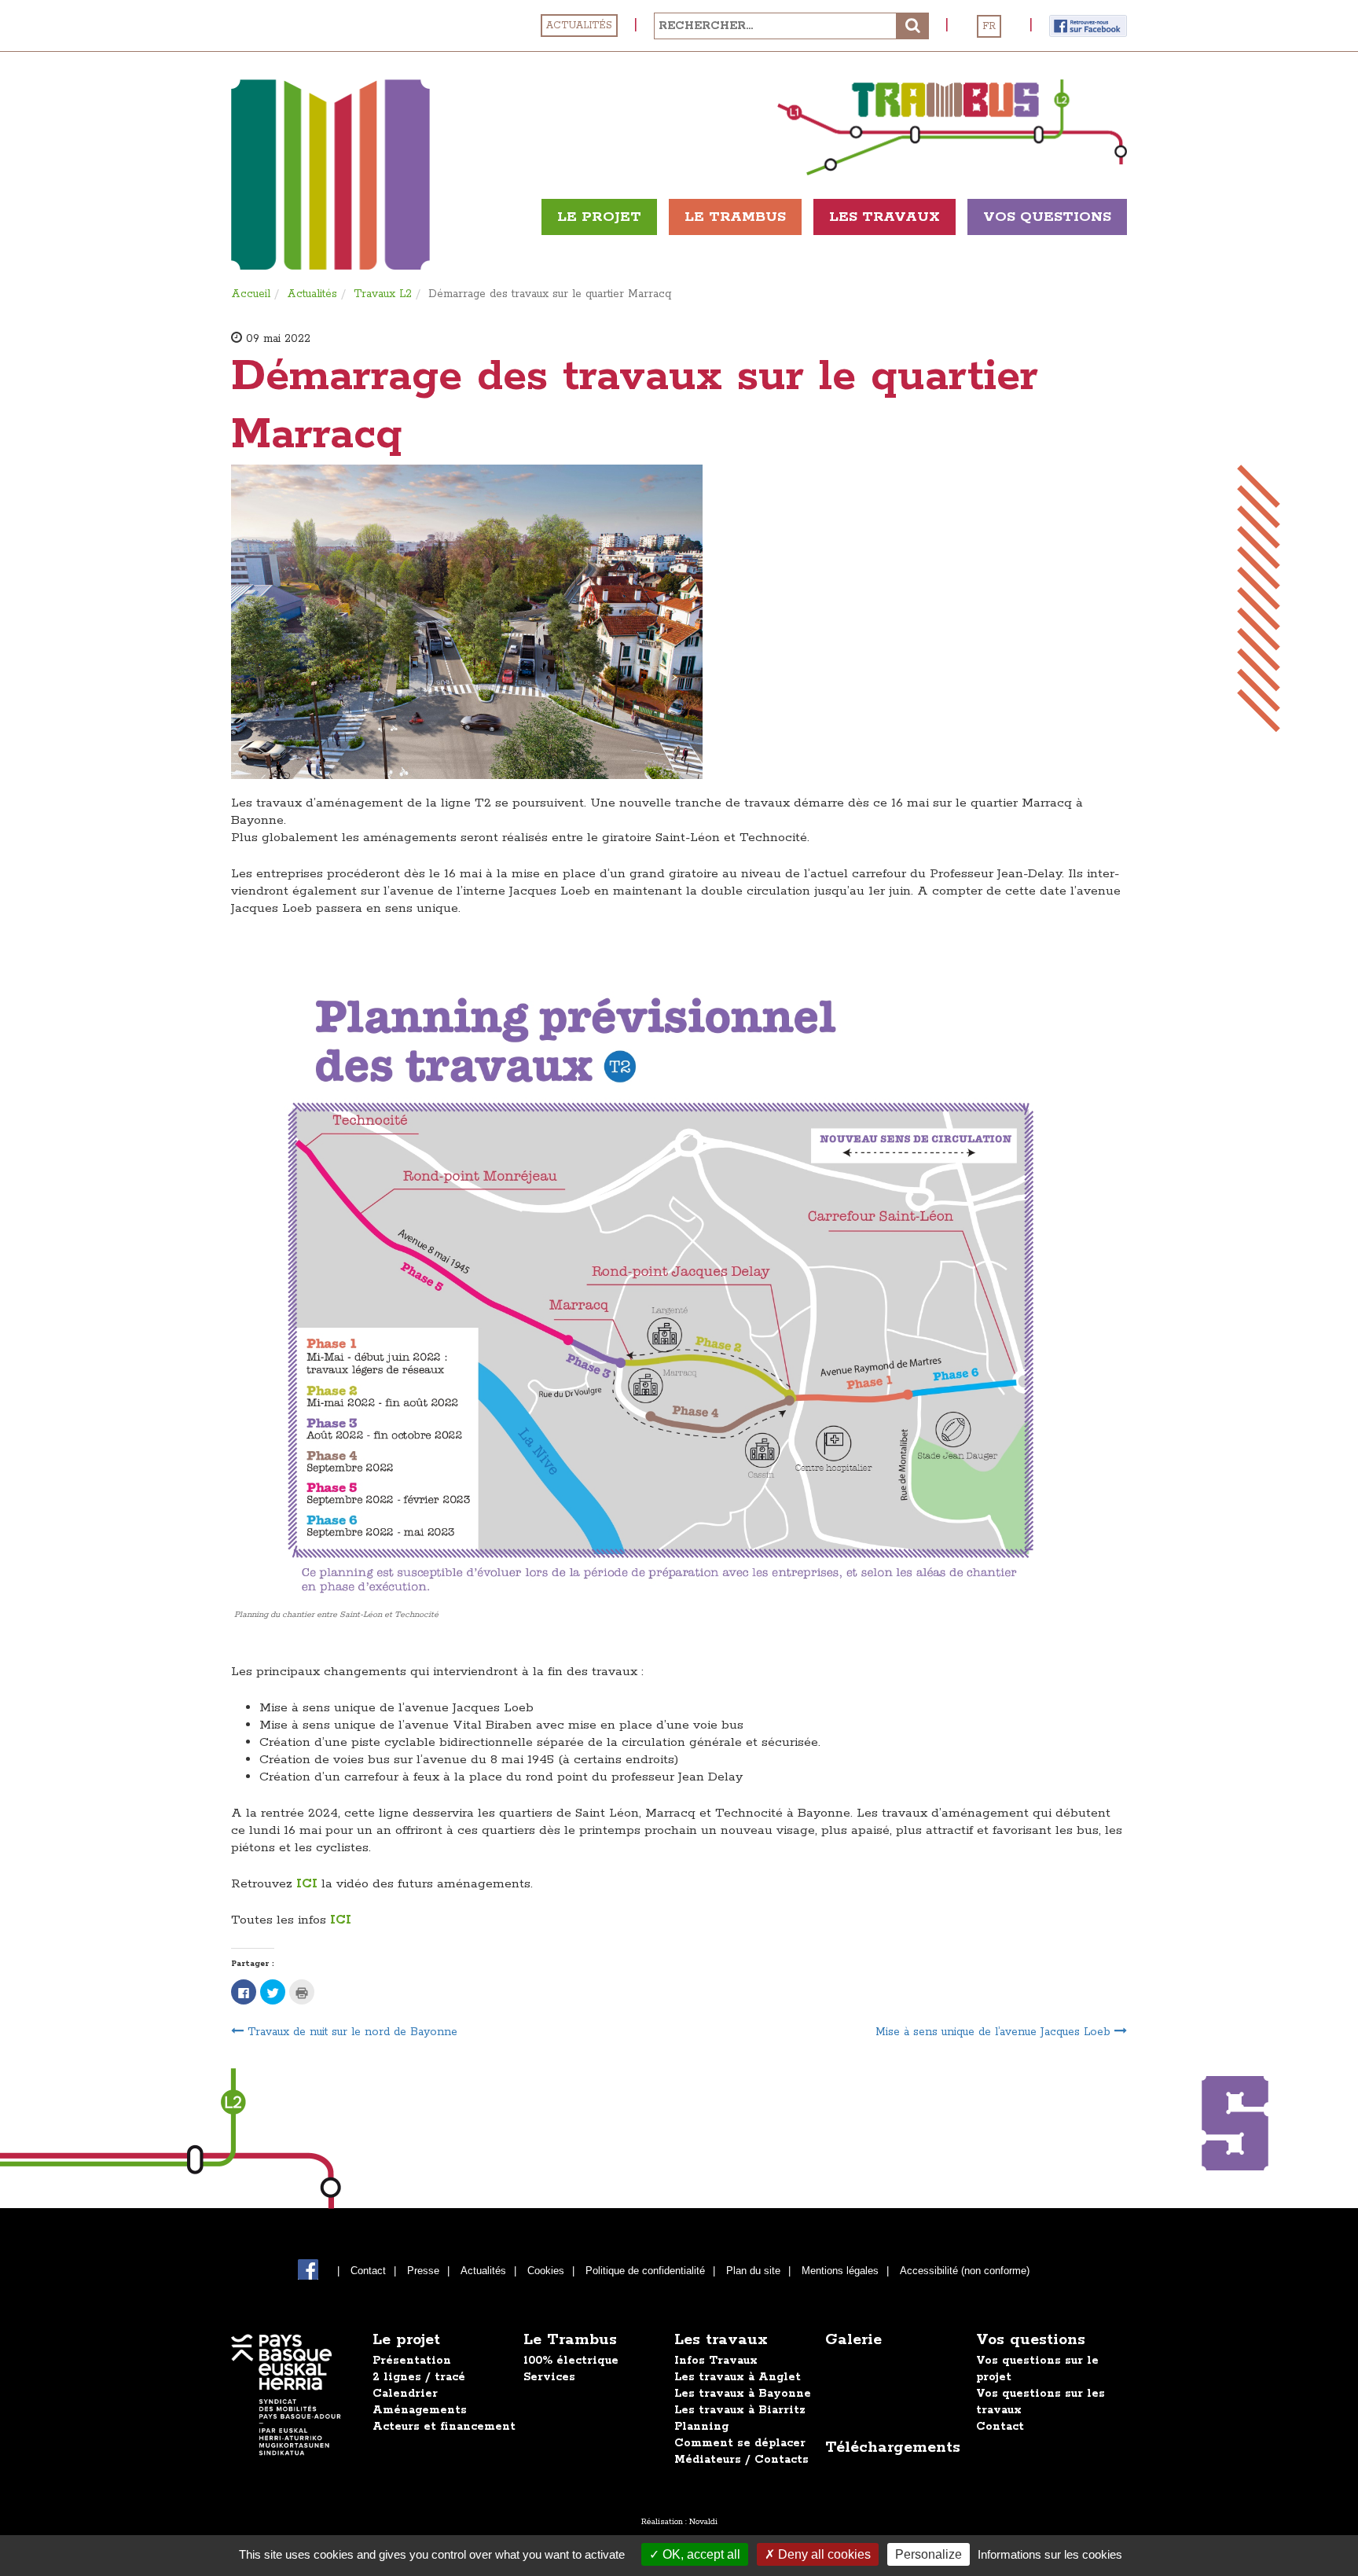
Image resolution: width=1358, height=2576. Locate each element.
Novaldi (703, 2522)
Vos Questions (1047, 217)
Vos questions (1031, 2340)
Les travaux (885, 217)
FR (989, 26)
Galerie (853, 2340)
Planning (701, 2427)
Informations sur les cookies (1050, 2554)
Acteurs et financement (444, 2427)
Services (549, 2377)
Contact (368, 2271)
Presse (423, 2271)
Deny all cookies (823, 2554)
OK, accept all (700, 2554)
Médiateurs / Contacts (741, 2460)
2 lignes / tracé (419, 2377)
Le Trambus (735, 217)
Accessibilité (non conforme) (965, 2271)
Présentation (412, 2361)
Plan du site (753, 2271)
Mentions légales (840, 2271)
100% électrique (571, 2361)
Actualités (579, 26)
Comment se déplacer (740, 2443)
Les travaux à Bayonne (743, 2394)
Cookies (546, 2271)
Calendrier (405, 2394)
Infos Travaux (716, 2361)
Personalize (929, 2554)
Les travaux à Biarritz (740, 2410)
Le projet (599, 217)
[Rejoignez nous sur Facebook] (1088, 25)
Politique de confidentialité (645, 2271)
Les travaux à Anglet (738, 2377)
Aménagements (420, 2410)
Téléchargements (893, 2447)
